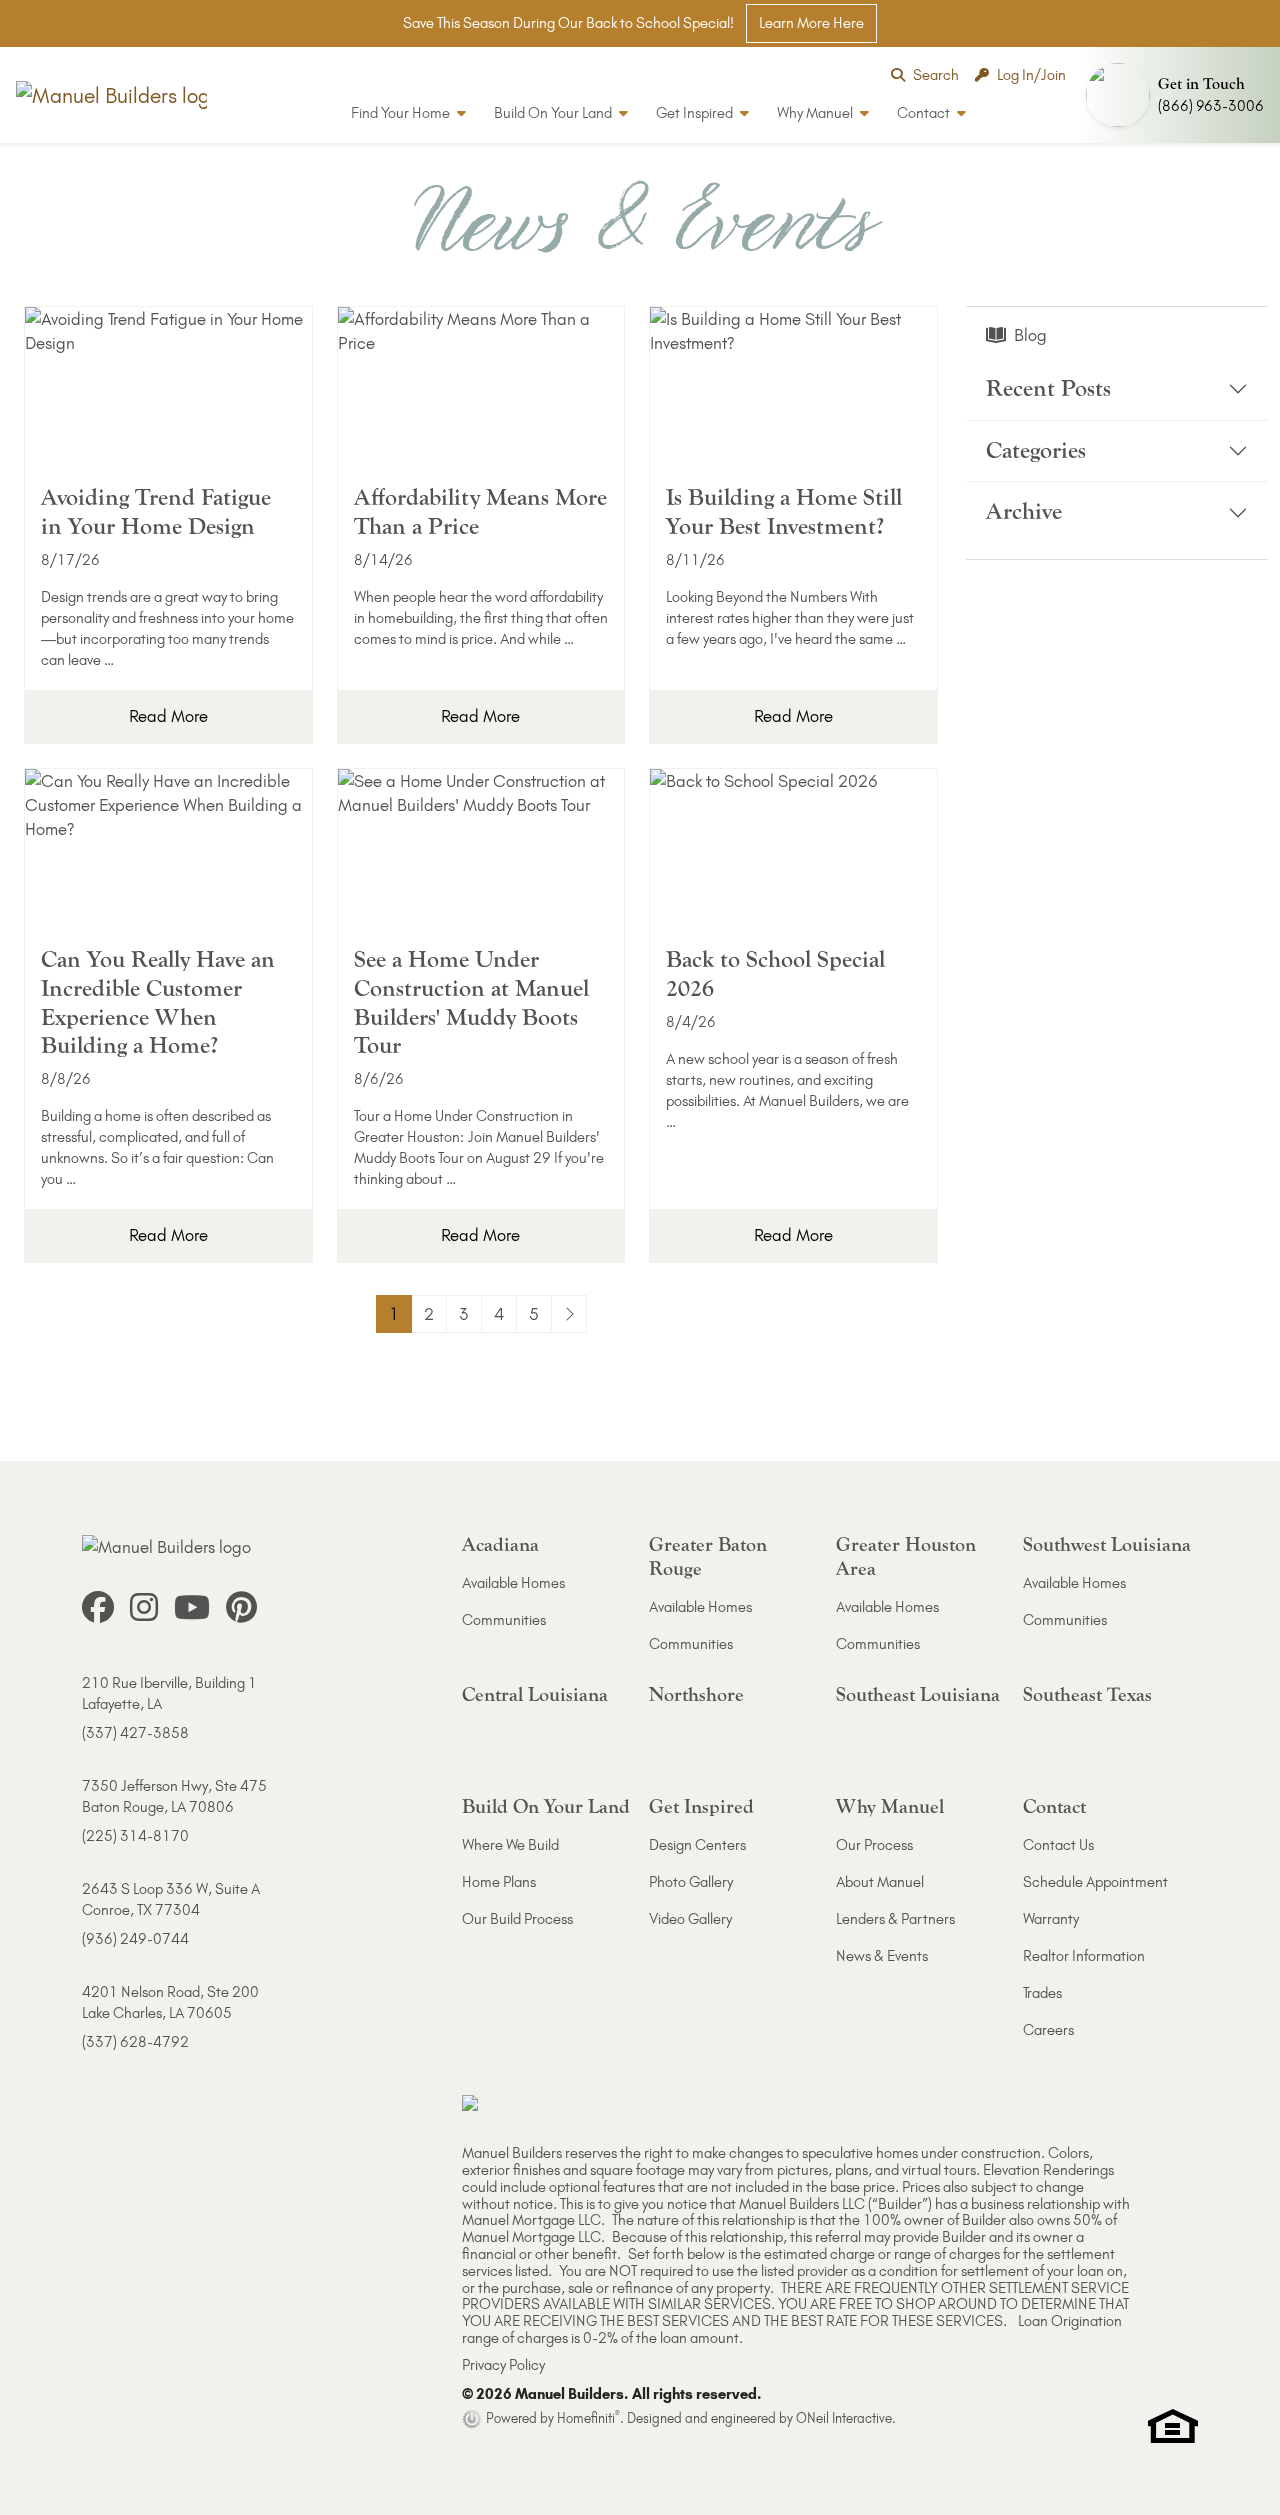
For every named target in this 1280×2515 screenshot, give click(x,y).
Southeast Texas (1087, 1694)
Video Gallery (690, 1919)
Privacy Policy (503, 2365)
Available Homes (513, 1583)
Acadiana (500, 1544)
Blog (1030, 335)
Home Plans (499, 1882)
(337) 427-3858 (135, 1733)
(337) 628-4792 (135, 2042)
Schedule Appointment (1095, 1882)
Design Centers (697, 1845)
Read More (168, 716)
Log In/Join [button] (1031, 75)
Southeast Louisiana (918, 1694)
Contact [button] (925, 113)
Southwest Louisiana (1107, 1544)
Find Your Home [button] (402, 113)
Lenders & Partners (895, 1919)
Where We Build (510, 1845)
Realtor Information (1084, 1956)
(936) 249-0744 (135, 1939)
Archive (1024, 512)
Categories (1036, 450)
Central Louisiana (535, 1694)
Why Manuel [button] (816, 113)
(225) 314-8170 (135, 1836)
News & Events (882, 1956)
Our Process (874, 1845)
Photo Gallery (691, 1882)
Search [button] (936, 75)
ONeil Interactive (844, 2418)
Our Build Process (517, 1919)
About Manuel (880, 1882)
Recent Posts (1048, 388)
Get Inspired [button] (696, 113)
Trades (1042, 1993)
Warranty (1051, 1919)
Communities (504, 1620)
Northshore (696, 1694)
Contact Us (1058, 1845)
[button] (1179, 95)
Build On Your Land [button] (554, 113)
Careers (1048, 2030)
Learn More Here (811, 23)
